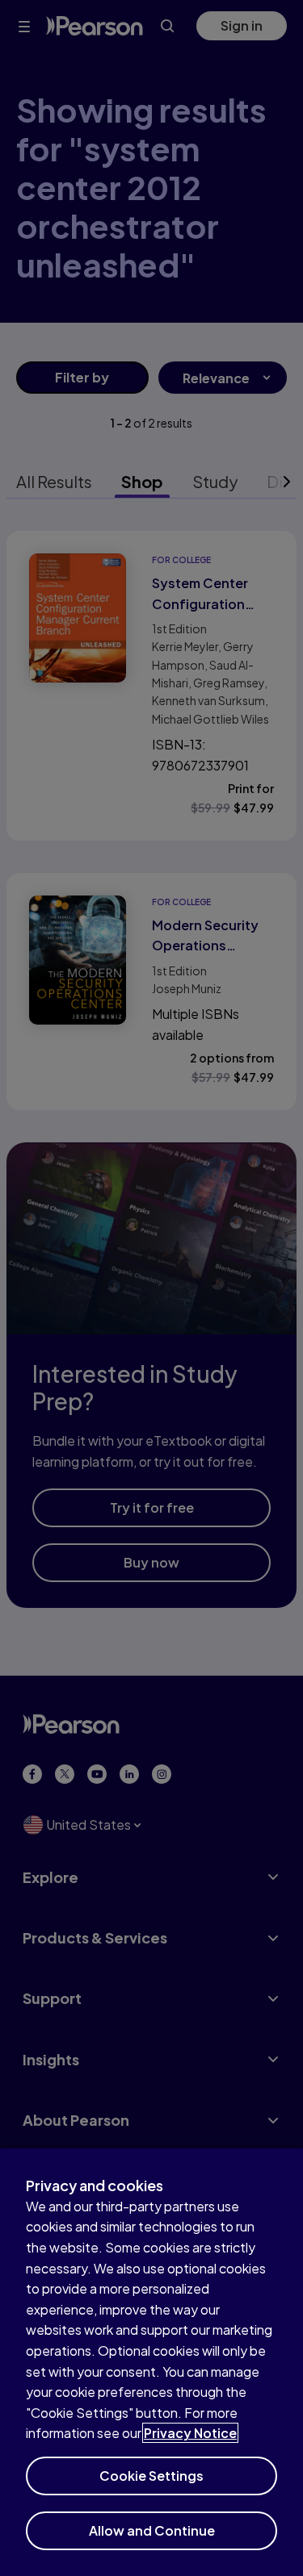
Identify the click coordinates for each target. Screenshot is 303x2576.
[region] (151, 2362)
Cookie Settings (151, 2476)
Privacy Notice (190, 2433)
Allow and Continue (152, 2530)
